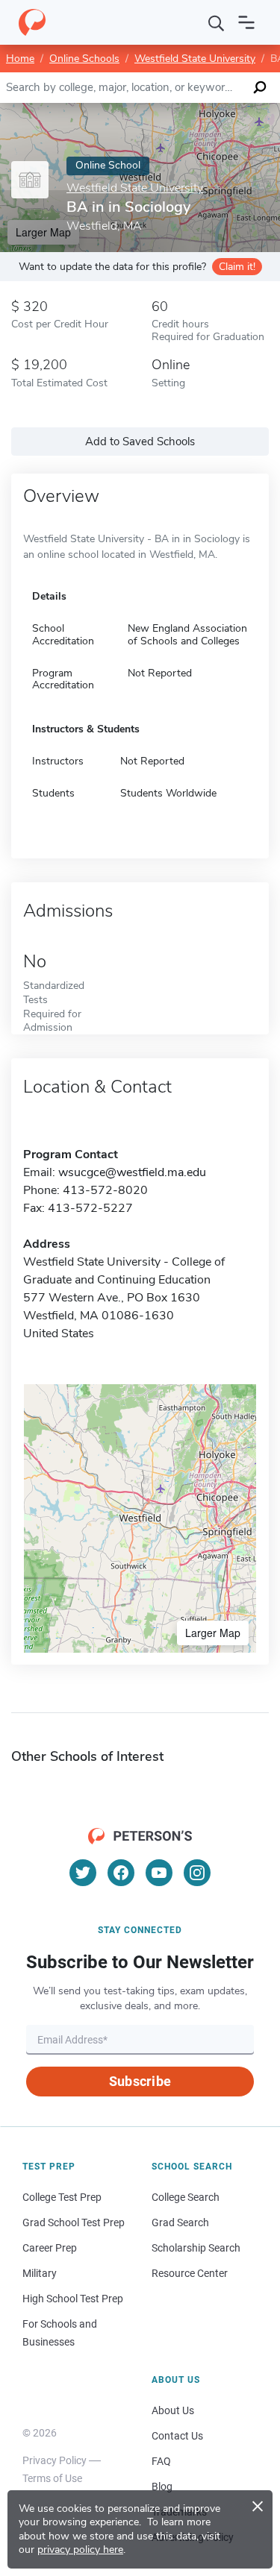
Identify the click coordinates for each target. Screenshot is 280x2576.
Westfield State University (195, 59)
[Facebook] (121, 1873)
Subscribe (140, 2081)
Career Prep (50, 2248)
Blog (162, 2487)
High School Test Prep (73, 2299)
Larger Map (213, 1633)
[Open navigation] (246, 22)
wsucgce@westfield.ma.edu (132, 1172)
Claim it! (237, 267)
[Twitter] (83, 1873)
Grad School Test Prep (74, 2222)
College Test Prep (62, 2197)
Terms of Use (52, 2478)
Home (20, 59)
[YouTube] (159, 1873)
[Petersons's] (32, 22)
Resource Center (190, 2273)
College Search (186, 2197)
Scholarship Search (196, 2248)
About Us (173, 2410)
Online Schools (84, 59)
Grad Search (180, 2222)
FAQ (161, 2461)
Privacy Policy (55, 2460)
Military (40, 2273)
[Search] (217, 22)
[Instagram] (197, 1873)
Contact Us (177, 2436)
